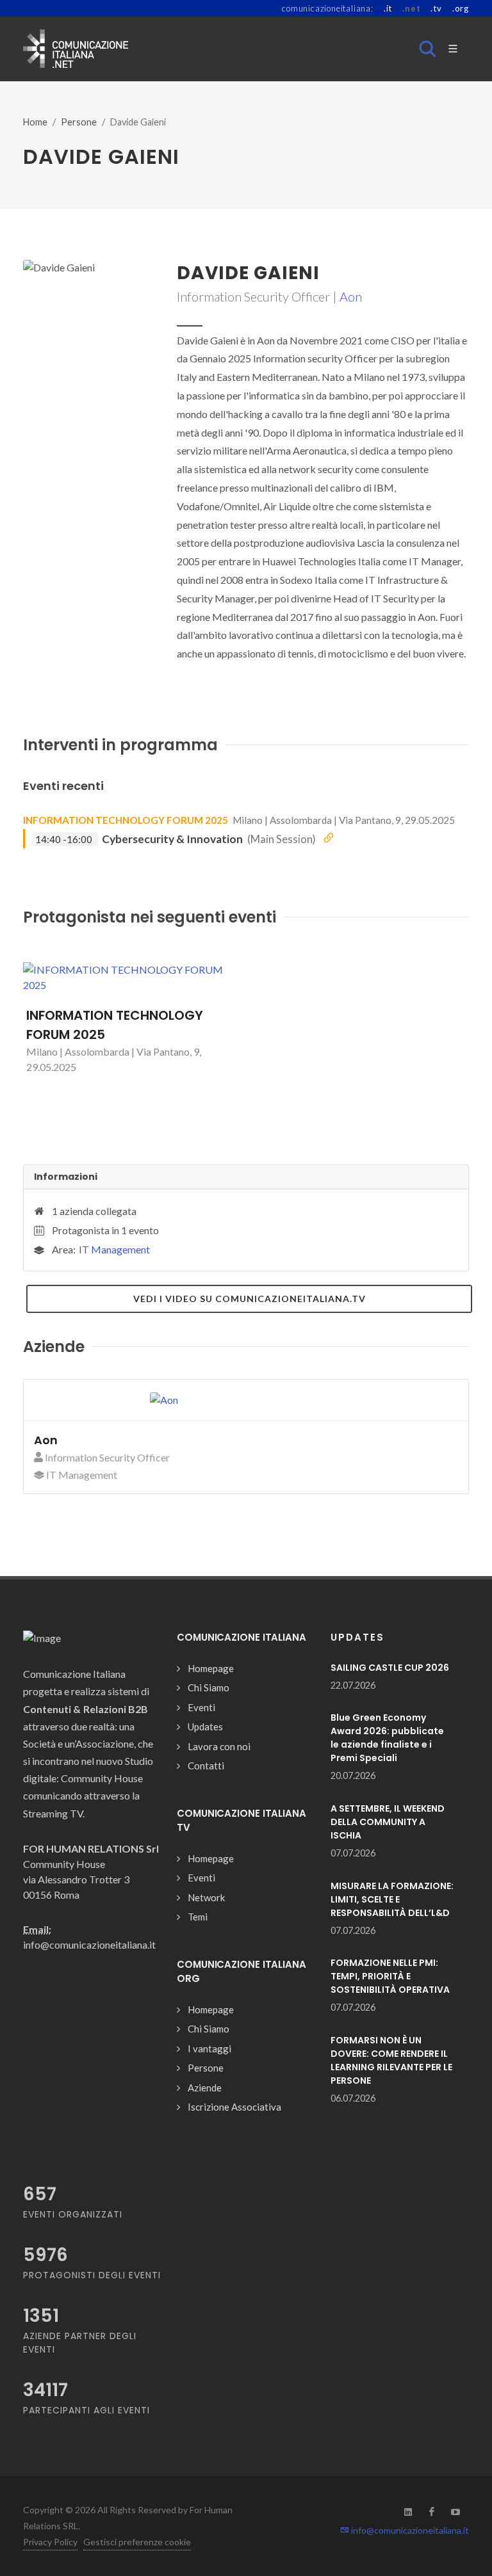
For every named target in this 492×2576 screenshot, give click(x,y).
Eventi (201, 1707)
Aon (351, 296)
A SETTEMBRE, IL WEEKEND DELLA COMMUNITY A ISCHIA (388, 1822)
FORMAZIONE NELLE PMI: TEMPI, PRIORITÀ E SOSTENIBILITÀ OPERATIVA (390, 1976)
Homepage (211, 1668)
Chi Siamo (209, 1687)
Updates (205, 1727)
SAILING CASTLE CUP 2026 (390, 1668)
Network (206, 1897)
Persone (79, 122)
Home (35, 122)
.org (461, 8)
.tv (436, 8)
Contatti (206, 1766)
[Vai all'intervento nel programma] (329, 838)
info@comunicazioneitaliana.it (409, 2530)
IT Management (114, 1249)
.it (388, 8)
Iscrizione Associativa (234, 2107)
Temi (198, 1917)
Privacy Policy (50, 2542)
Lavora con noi (219, 1746)
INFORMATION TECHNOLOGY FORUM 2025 (126, 820)
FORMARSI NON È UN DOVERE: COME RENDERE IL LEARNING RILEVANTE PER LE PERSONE (391, 2060)
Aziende (205, 2088)
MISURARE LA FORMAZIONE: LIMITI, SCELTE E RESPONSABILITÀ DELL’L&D (392, 1899)
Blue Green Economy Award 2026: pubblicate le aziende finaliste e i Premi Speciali (387, 1738)
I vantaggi (209, 2049)
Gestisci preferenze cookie (137, 2542)
